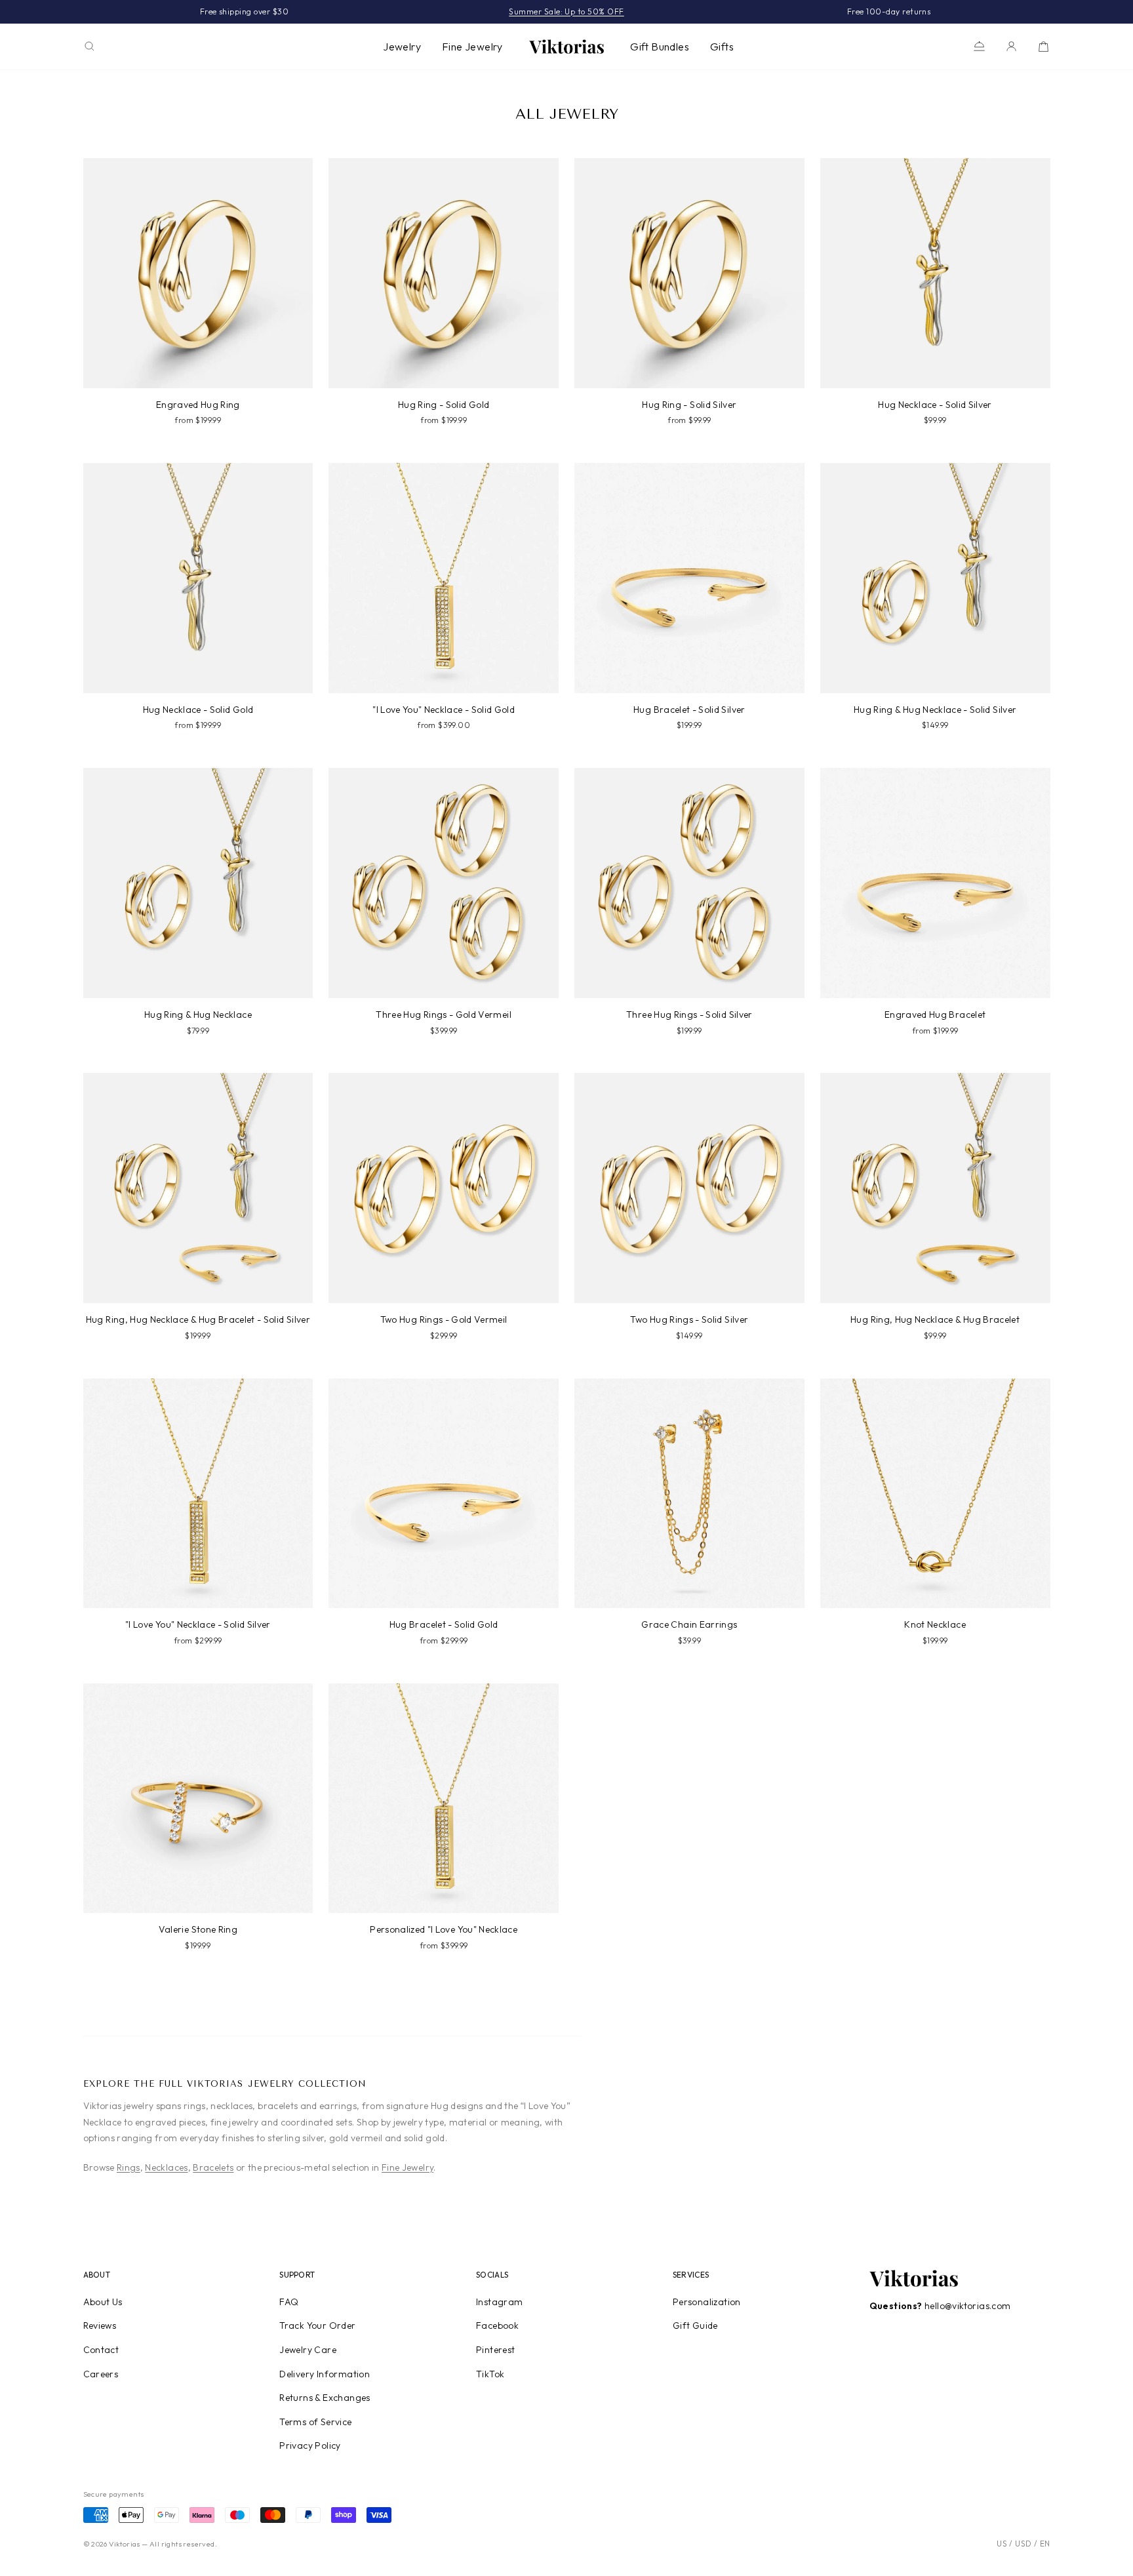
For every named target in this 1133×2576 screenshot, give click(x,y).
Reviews (100, 2325)
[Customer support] (979, 46)
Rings (129, 2167)
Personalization (707, 2302)
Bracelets (213, 2167)
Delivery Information (325, 2374)
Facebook (497, 2325)
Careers (101, 2374)
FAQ (289, 2302)
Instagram (500, 2302)
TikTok (490, 2374)
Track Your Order (317, 2325)
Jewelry (402, 47)
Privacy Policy (310, 2445)
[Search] (89, 46)
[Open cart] (1044, 46)
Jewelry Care (308, 2350)
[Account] (1011, 46)
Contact (101, 2350)
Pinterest (496, 2350)
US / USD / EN (1023, 2544)
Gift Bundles (660, 47)
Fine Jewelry (472, 47)
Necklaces (166, 2167)
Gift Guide (695, 2325)
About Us (103, 2302)
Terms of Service (315, 2422)
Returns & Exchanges (325, 2398)
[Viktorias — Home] (566, 47)
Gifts (722, 47)
